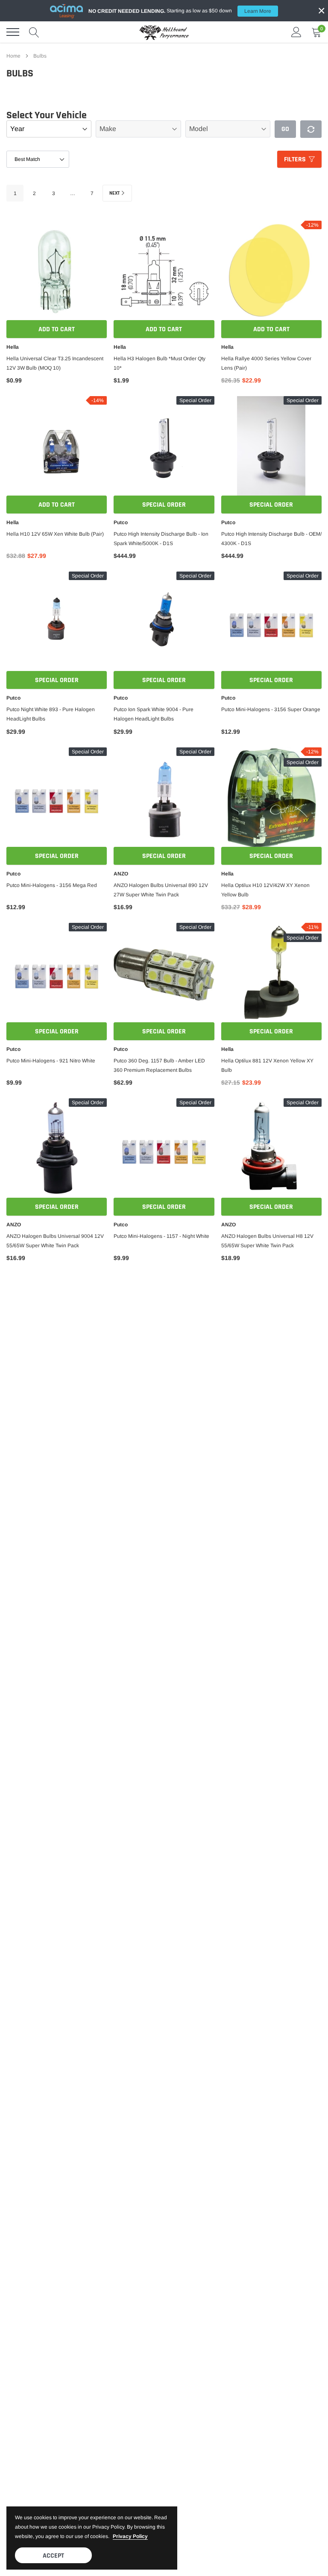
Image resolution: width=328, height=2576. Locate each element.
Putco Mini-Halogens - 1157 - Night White (161, 1236)
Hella (13, 347)
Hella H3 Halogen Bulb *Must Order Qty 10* (160, 363)
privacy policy (130, 2536)
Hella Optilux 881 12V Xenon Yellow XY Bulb (267, 1065)
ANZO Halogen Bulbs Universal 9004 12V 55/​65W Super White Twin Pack (55, 1241)
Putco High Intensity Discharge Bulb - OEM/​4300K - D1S (271, 539)
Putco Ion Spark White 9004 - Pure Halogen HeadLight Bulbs (154, 714)
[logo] (164, 32)
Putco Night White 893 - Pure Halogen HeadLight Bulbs (51, 714)
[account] (296, 32)
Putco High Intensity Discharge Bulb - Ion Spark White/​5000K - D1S (161, 539)
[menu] (13, 32)
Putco (121, 522)
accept (53, 2556)
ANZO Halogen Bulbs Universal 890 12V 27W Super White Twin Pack (161, 890)
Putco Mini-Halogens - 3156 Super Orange (271, 709)
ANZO (121, 874)
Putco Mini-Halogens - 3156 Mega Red (52, 885)
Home (13, 56)
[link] (57, 272)
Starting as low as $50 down (180, 11)
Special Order (164, 505)
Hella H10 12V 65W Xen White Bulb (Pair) (55, 534)
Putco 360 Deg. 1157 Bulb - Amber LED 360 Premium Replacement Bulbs (159, 1065)
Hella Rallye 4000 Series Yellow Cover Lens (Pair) (266, 363)
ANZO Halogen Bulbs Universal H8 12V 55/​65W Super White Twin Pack (267, 1241)
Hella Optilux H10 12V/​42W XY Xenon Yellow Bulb (265, 890)
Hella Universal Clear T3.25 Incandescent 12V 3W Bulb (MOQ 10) (55, 363)
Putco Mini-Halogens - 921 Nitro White (51, 1061)
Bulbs (40, 56)
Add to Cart (57, 329)
